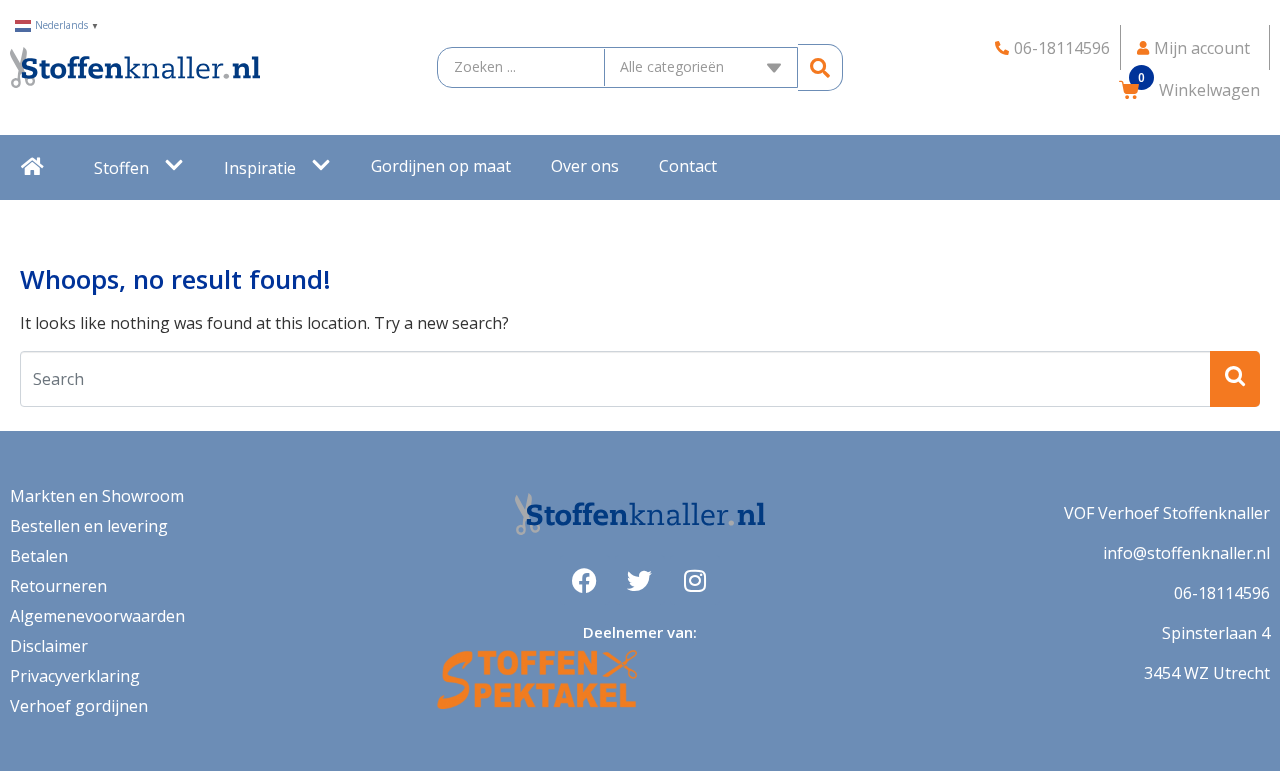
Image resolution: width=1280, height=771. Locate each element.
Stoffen (121, 168)
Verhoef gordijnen (79, 706)
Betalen (39, 556)
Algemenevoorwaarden (97, 616)
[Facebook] (585, 580)
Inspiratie (260, 168)
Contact (688, 166)
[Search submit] (820, 67)
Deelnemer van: (640, 632)
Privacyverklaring (75, 676)
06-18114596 (1222, 593)
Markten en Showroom (97, 496)
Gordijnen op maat (441, 166)
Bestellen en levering (89, 526)
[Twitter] (640, 580)
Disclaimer (49, 646)
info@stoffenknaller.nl (1186, 553)
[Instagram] (695, 580)
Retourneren (58, 586)
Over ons (585, 166)
